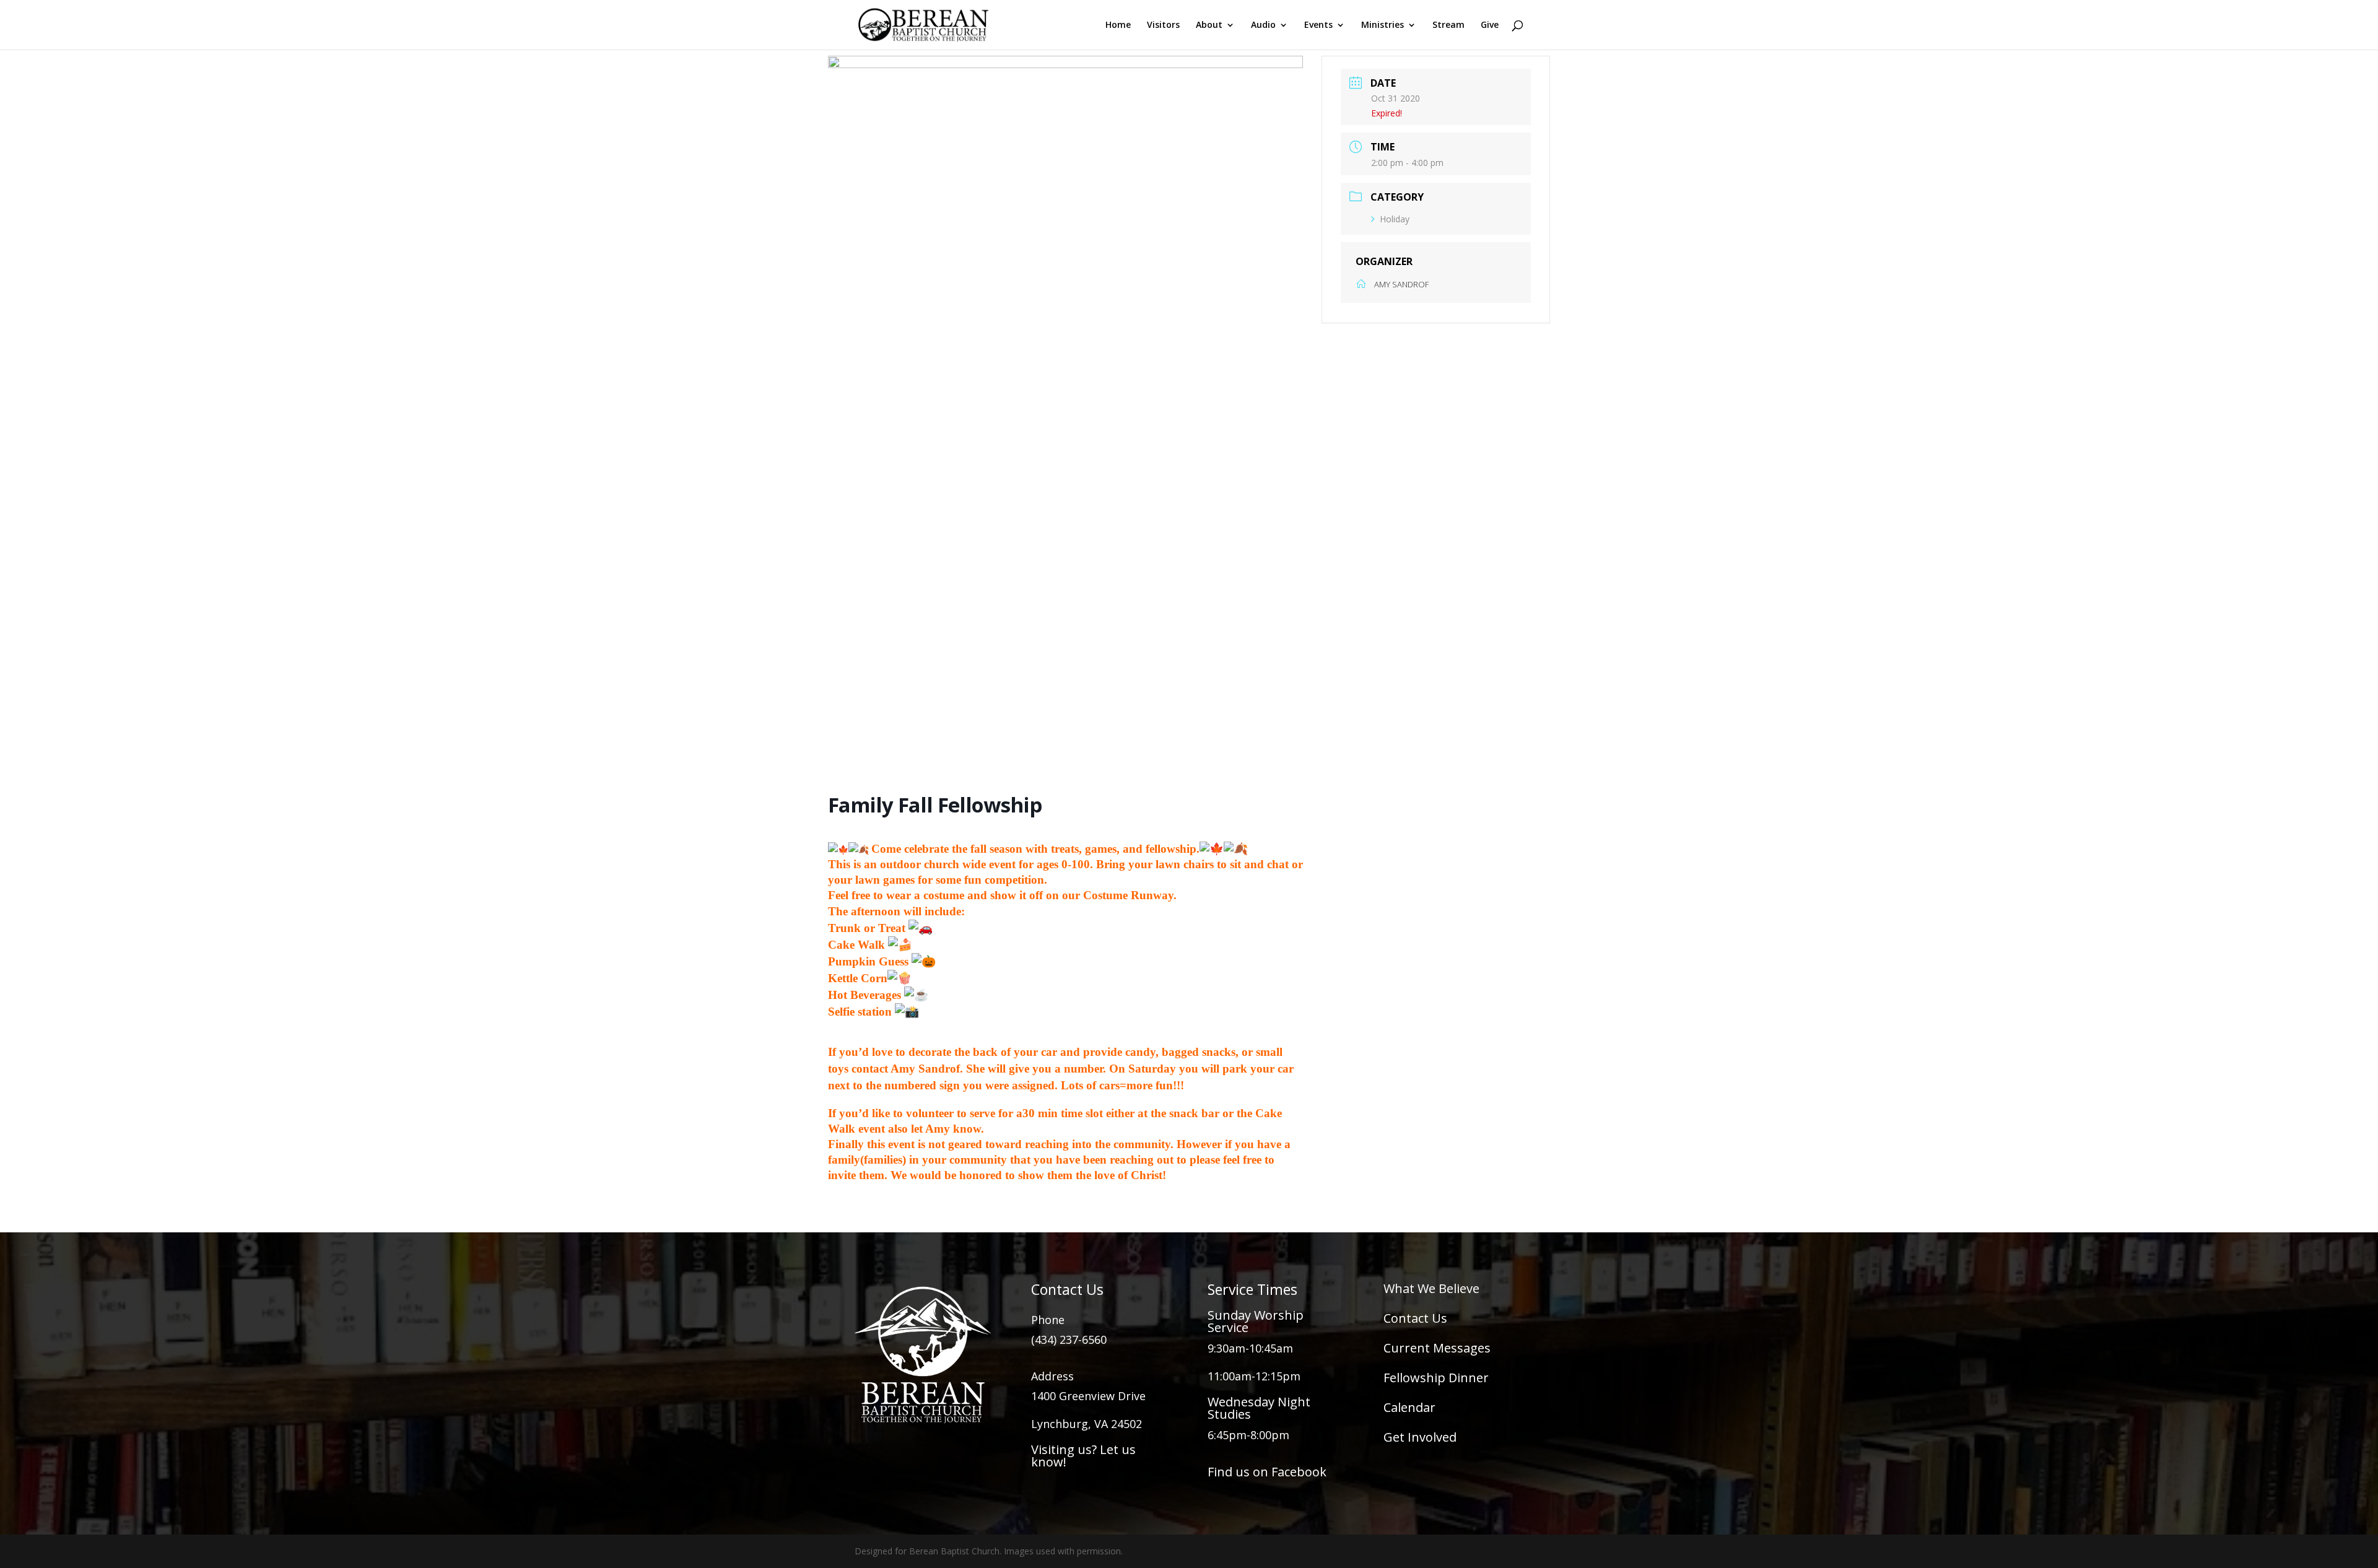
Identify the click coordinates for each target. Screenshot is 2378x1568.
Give (1490, 25)
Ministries (1383, 25)
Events (1318, 25)
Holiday (1395, 219)
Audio (1263, 25)
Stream (1448, 25)
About (1209, 25)
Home (1118, 25)
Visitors (1163, 25)
